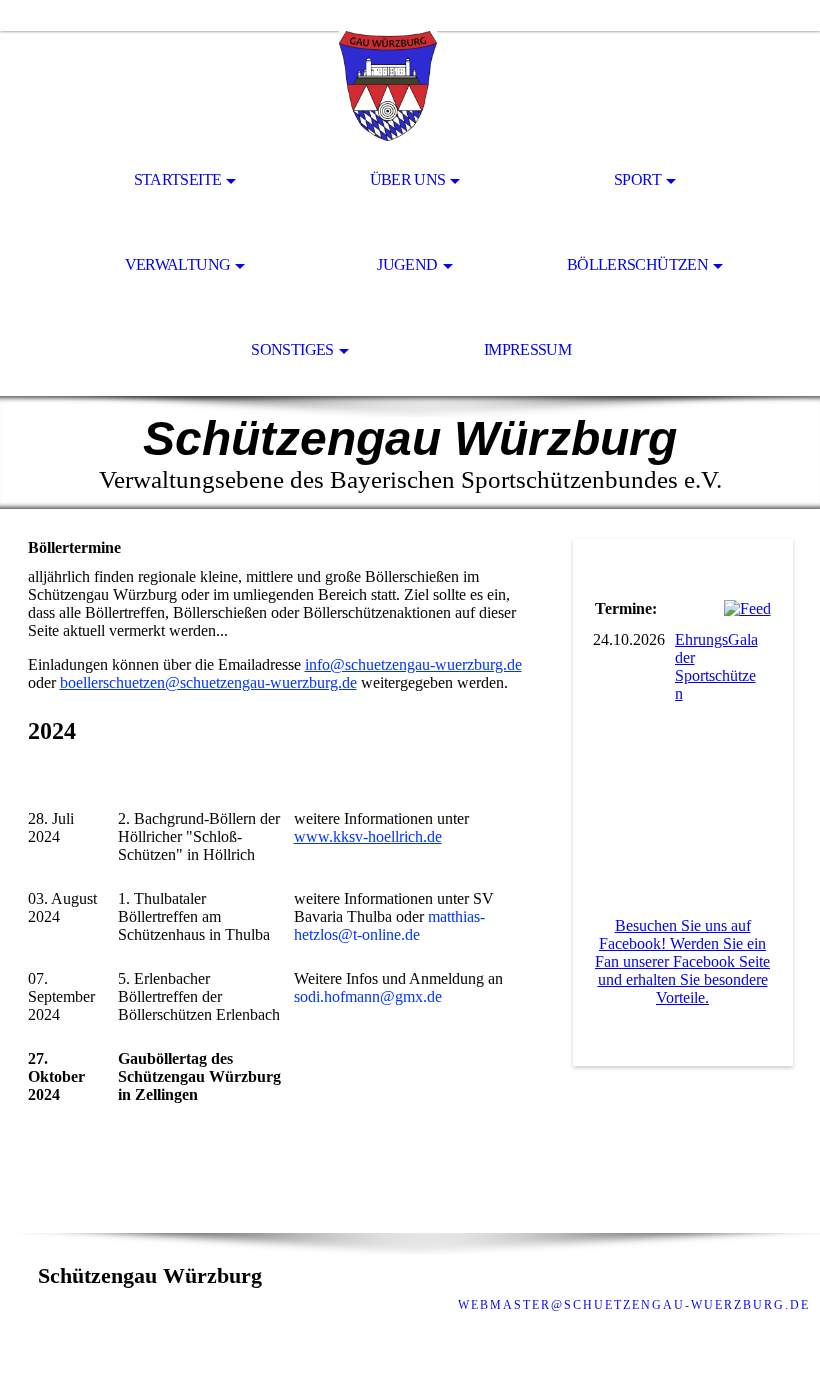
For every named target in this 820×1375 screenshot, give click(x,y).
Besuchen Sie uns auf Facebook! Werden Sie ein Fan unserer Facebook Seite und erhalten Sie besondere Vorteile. (682, 961)
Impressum (527, 349)
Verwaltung (178, 264)
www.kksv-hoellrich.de (368, 836)
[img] (410, 86)
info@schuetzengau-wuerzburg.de (413, 664)
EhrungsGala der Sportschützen (716, 666)
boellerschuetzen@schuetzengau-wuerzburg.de (208, 682)
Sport (637, 179)
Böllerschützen (637, 264)
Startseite (178, 179)
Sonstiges (292, 349)
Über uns (408, 179)
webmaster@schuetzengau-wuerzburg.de (634, 1305)
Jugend (407, 264)
